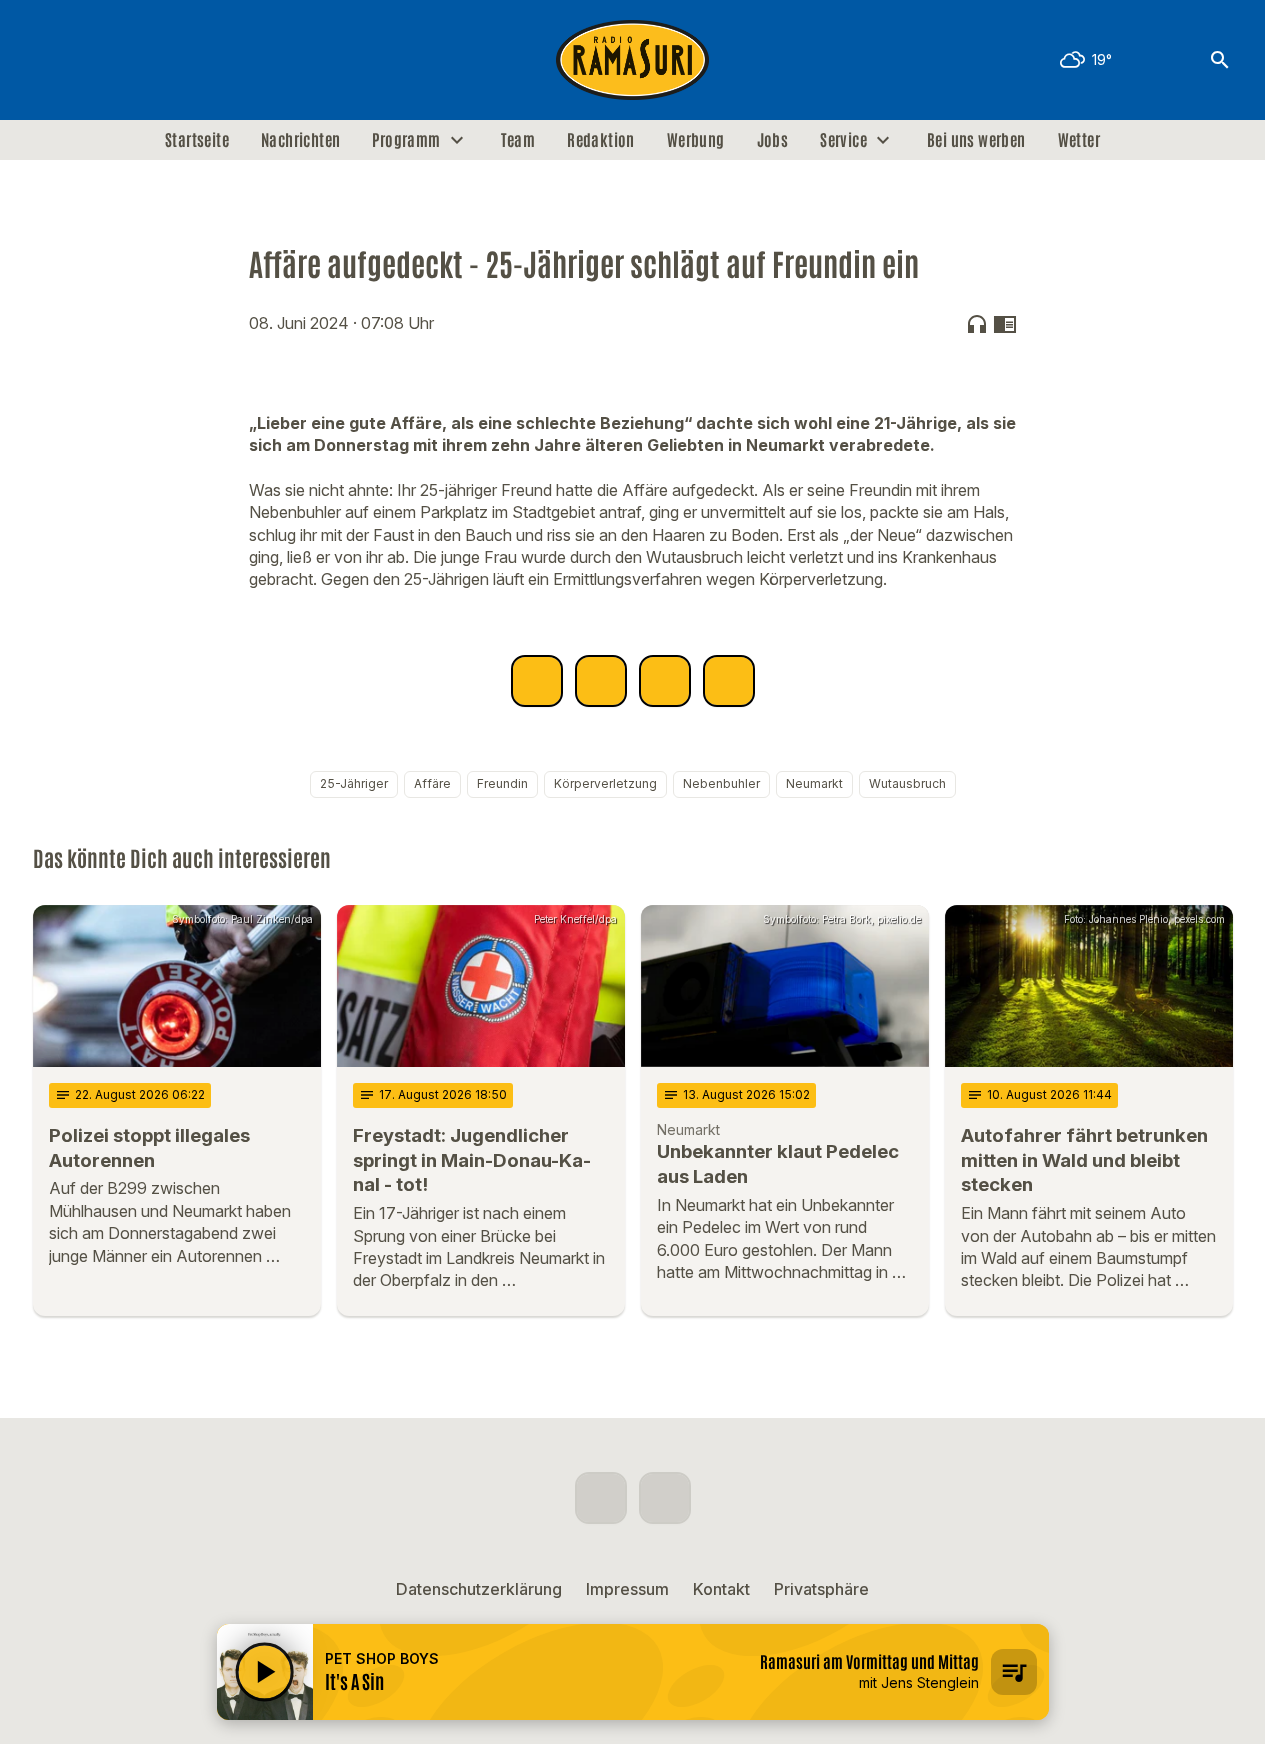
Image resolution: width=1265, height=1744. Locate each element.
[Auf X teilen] (601, 681)
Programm (406, 140)
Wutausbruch (907, 783)
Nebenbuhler (721, 783)
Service (843, 140)
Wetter (1079, 140)
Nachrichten (300, 140)
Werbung (696, 140)
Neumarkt (814, 783)
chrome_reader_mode (1005, 324)
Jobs (773, 140)
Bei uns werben (976, 140)
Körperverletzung (605, 783)
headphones (977, 324)
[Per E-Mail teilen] (729, 681)
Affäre (432, 783)
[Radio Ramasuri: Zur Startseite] (633, 60)
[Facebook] (53, 60)
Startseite (197, 140)
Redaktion (601, 140)
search (1220, 60)
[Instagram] (93, 60)
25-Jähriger (354, 783)
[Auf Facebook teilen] (537, 681)
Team (518, 140)
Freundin (502, 783)
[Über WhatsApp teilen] (665, 681)
